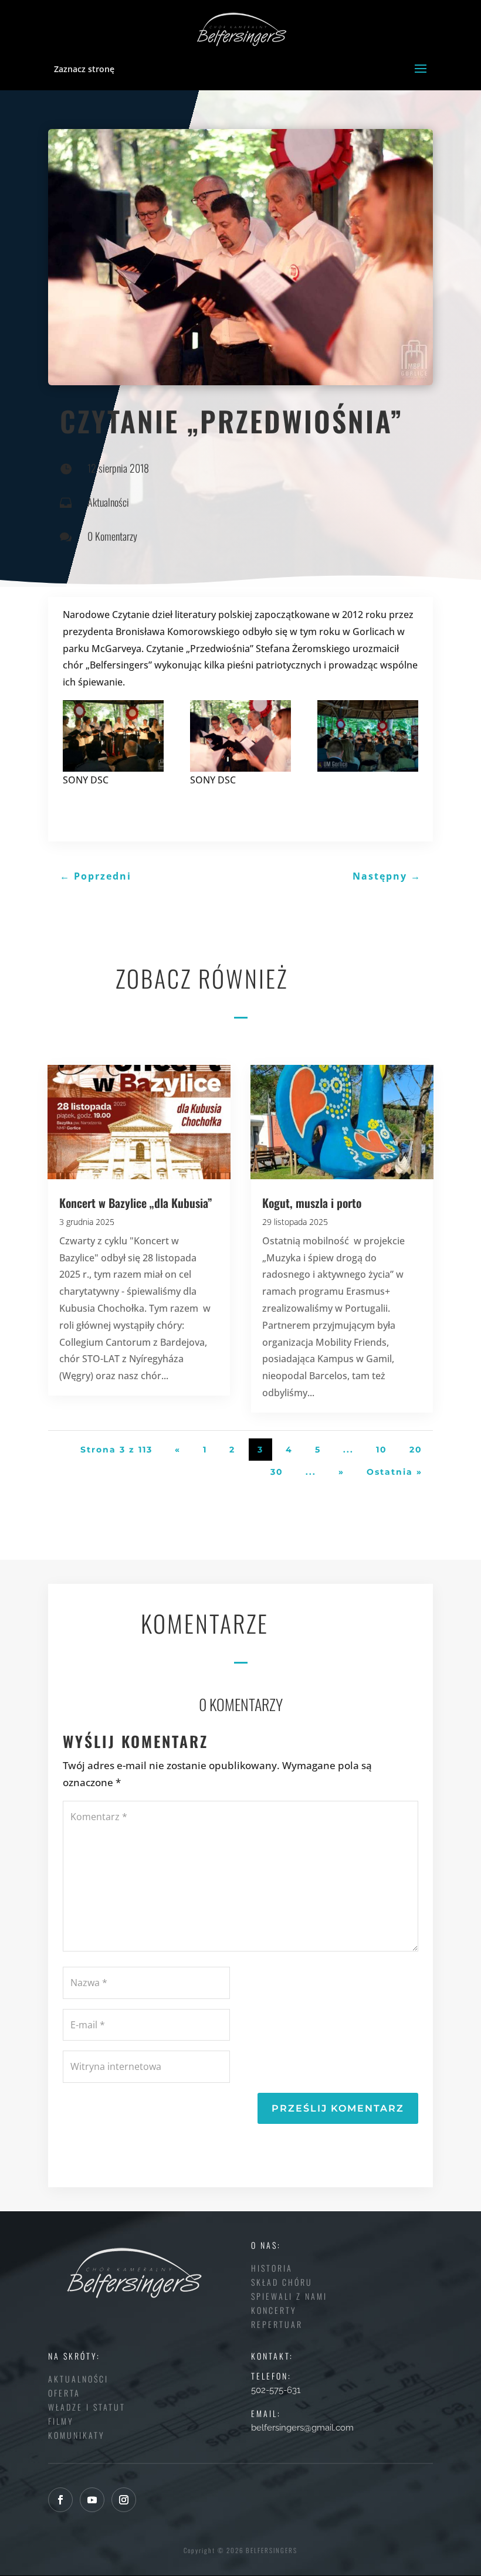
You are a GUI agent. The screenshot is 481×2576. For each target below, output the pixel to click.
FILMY (61, 2421)
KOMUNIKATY (77, 2435)
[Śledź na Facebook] (60, 2500)
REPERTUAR (277, 2324)
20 (416, 1450)
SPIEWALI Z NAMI (289, 2296)
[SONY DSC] (113, 736)
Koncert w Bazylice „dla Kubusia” (136, 1203)
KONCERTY (274, 2310)
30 (277, 1472)
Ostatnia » (394, 1472)
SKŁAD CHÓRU (282, 2282)
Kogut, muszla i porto (312, 1203)
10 (382, 1450)
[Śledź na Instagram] (124, 2500)
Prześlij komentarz (338, 2108)
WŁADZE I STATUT (87, 2407)
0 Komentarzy (112, 536)
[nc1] (368, 736)
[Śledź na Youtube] (92, 2500)
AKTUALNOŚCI (78, 2379)
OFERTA (64, 2393)
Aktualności (108, 502)
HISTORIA (272, 2268)
